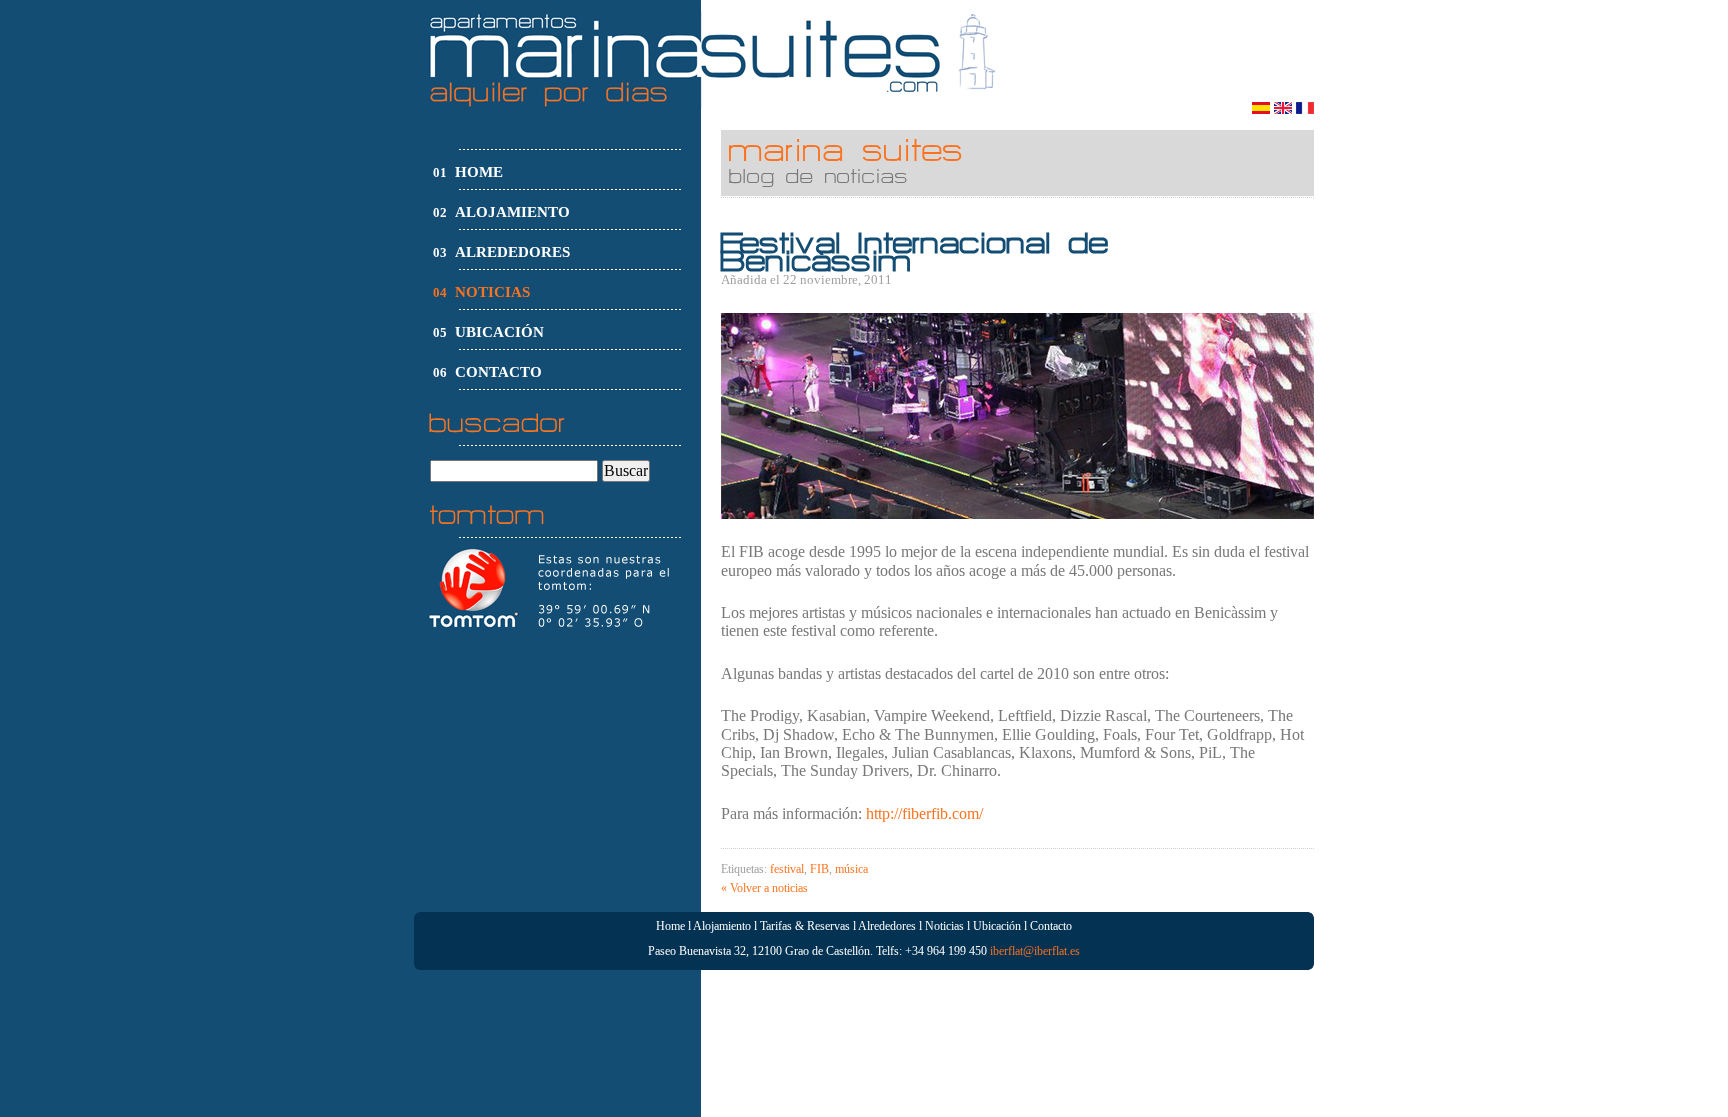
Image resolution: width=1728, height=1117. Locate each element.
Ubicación (997, 926)
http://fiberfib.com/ (924, 813)
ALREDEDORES (512, 252)
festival (787, 869)
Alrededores (887, 926)
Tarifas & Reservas (805, 926)
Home (670, 926)
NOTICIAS (492, 292)
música (851, 869)
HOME (479, 172)
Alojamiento (722, 926)
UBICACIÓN (499, 332)
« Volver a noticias (764, 888)
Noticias (944, 926)
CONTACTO (498, 372)
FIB (819, 869)
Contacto (1051, 926)
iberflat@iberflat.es (1035, 951)
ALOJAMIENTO (512, 212)
